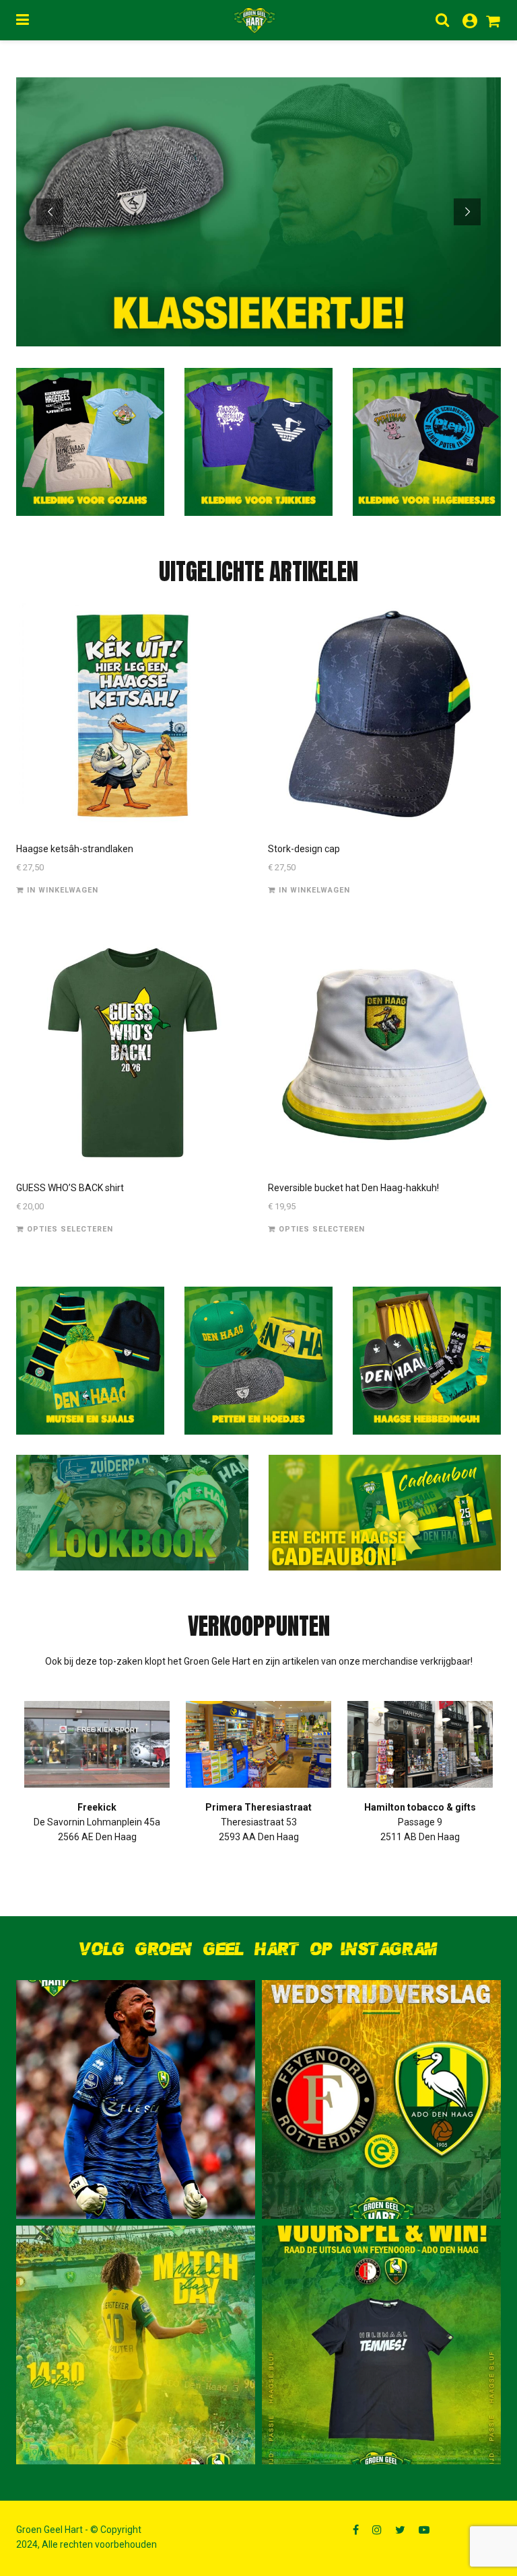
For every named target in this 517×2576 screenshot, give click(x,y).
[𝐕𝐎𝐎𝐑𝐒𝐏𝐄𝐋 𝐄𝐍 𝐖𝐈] (381, 2345)
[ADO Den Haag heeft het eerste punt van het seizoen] (381, 2099)
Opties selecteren (70, 1229)
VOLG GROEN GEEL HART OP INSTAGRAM (258, 1949)
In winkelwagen (63, 890)
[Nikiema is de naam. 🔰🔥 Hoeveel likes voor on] (136, 2099)
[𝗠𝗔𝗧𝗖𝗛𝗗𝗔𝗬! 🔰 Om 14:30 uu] (136, 2345)
